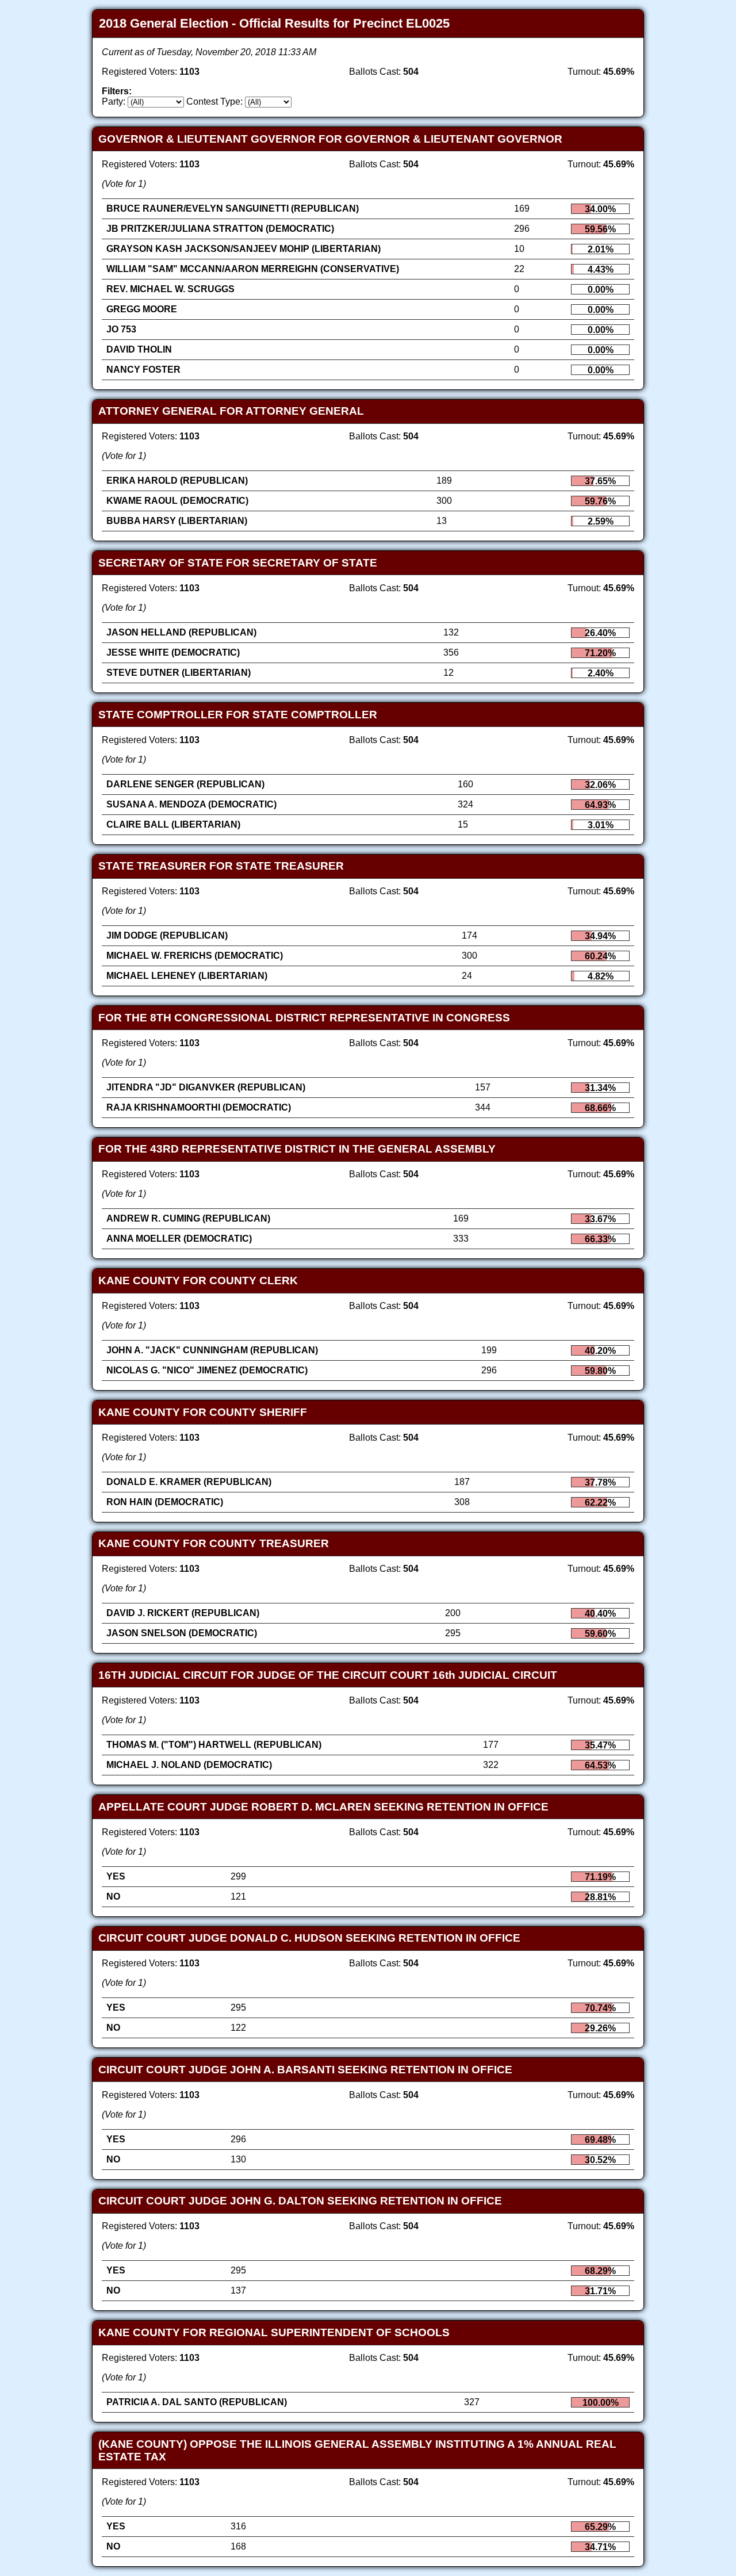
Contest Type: (214, 102)
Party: (114, 102)
